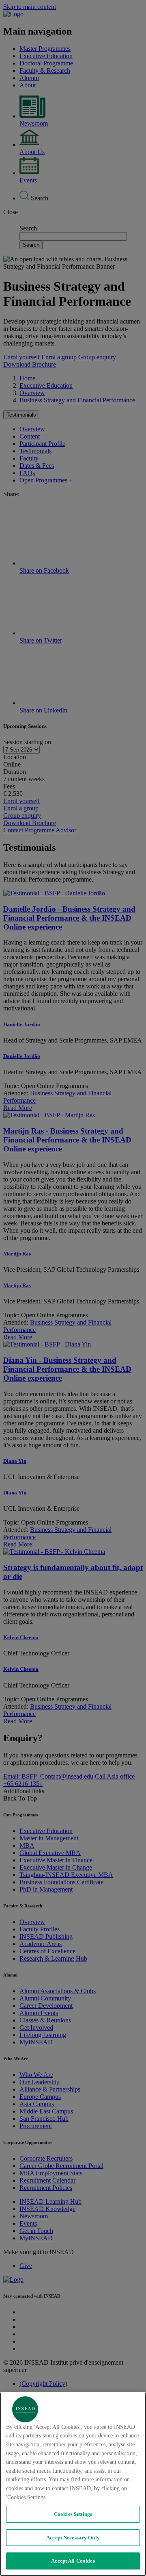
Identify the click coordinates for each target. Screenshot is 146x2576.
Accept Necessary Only (73, 2538)
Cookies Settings (73, 2514)
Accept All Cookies (73, 2561)
